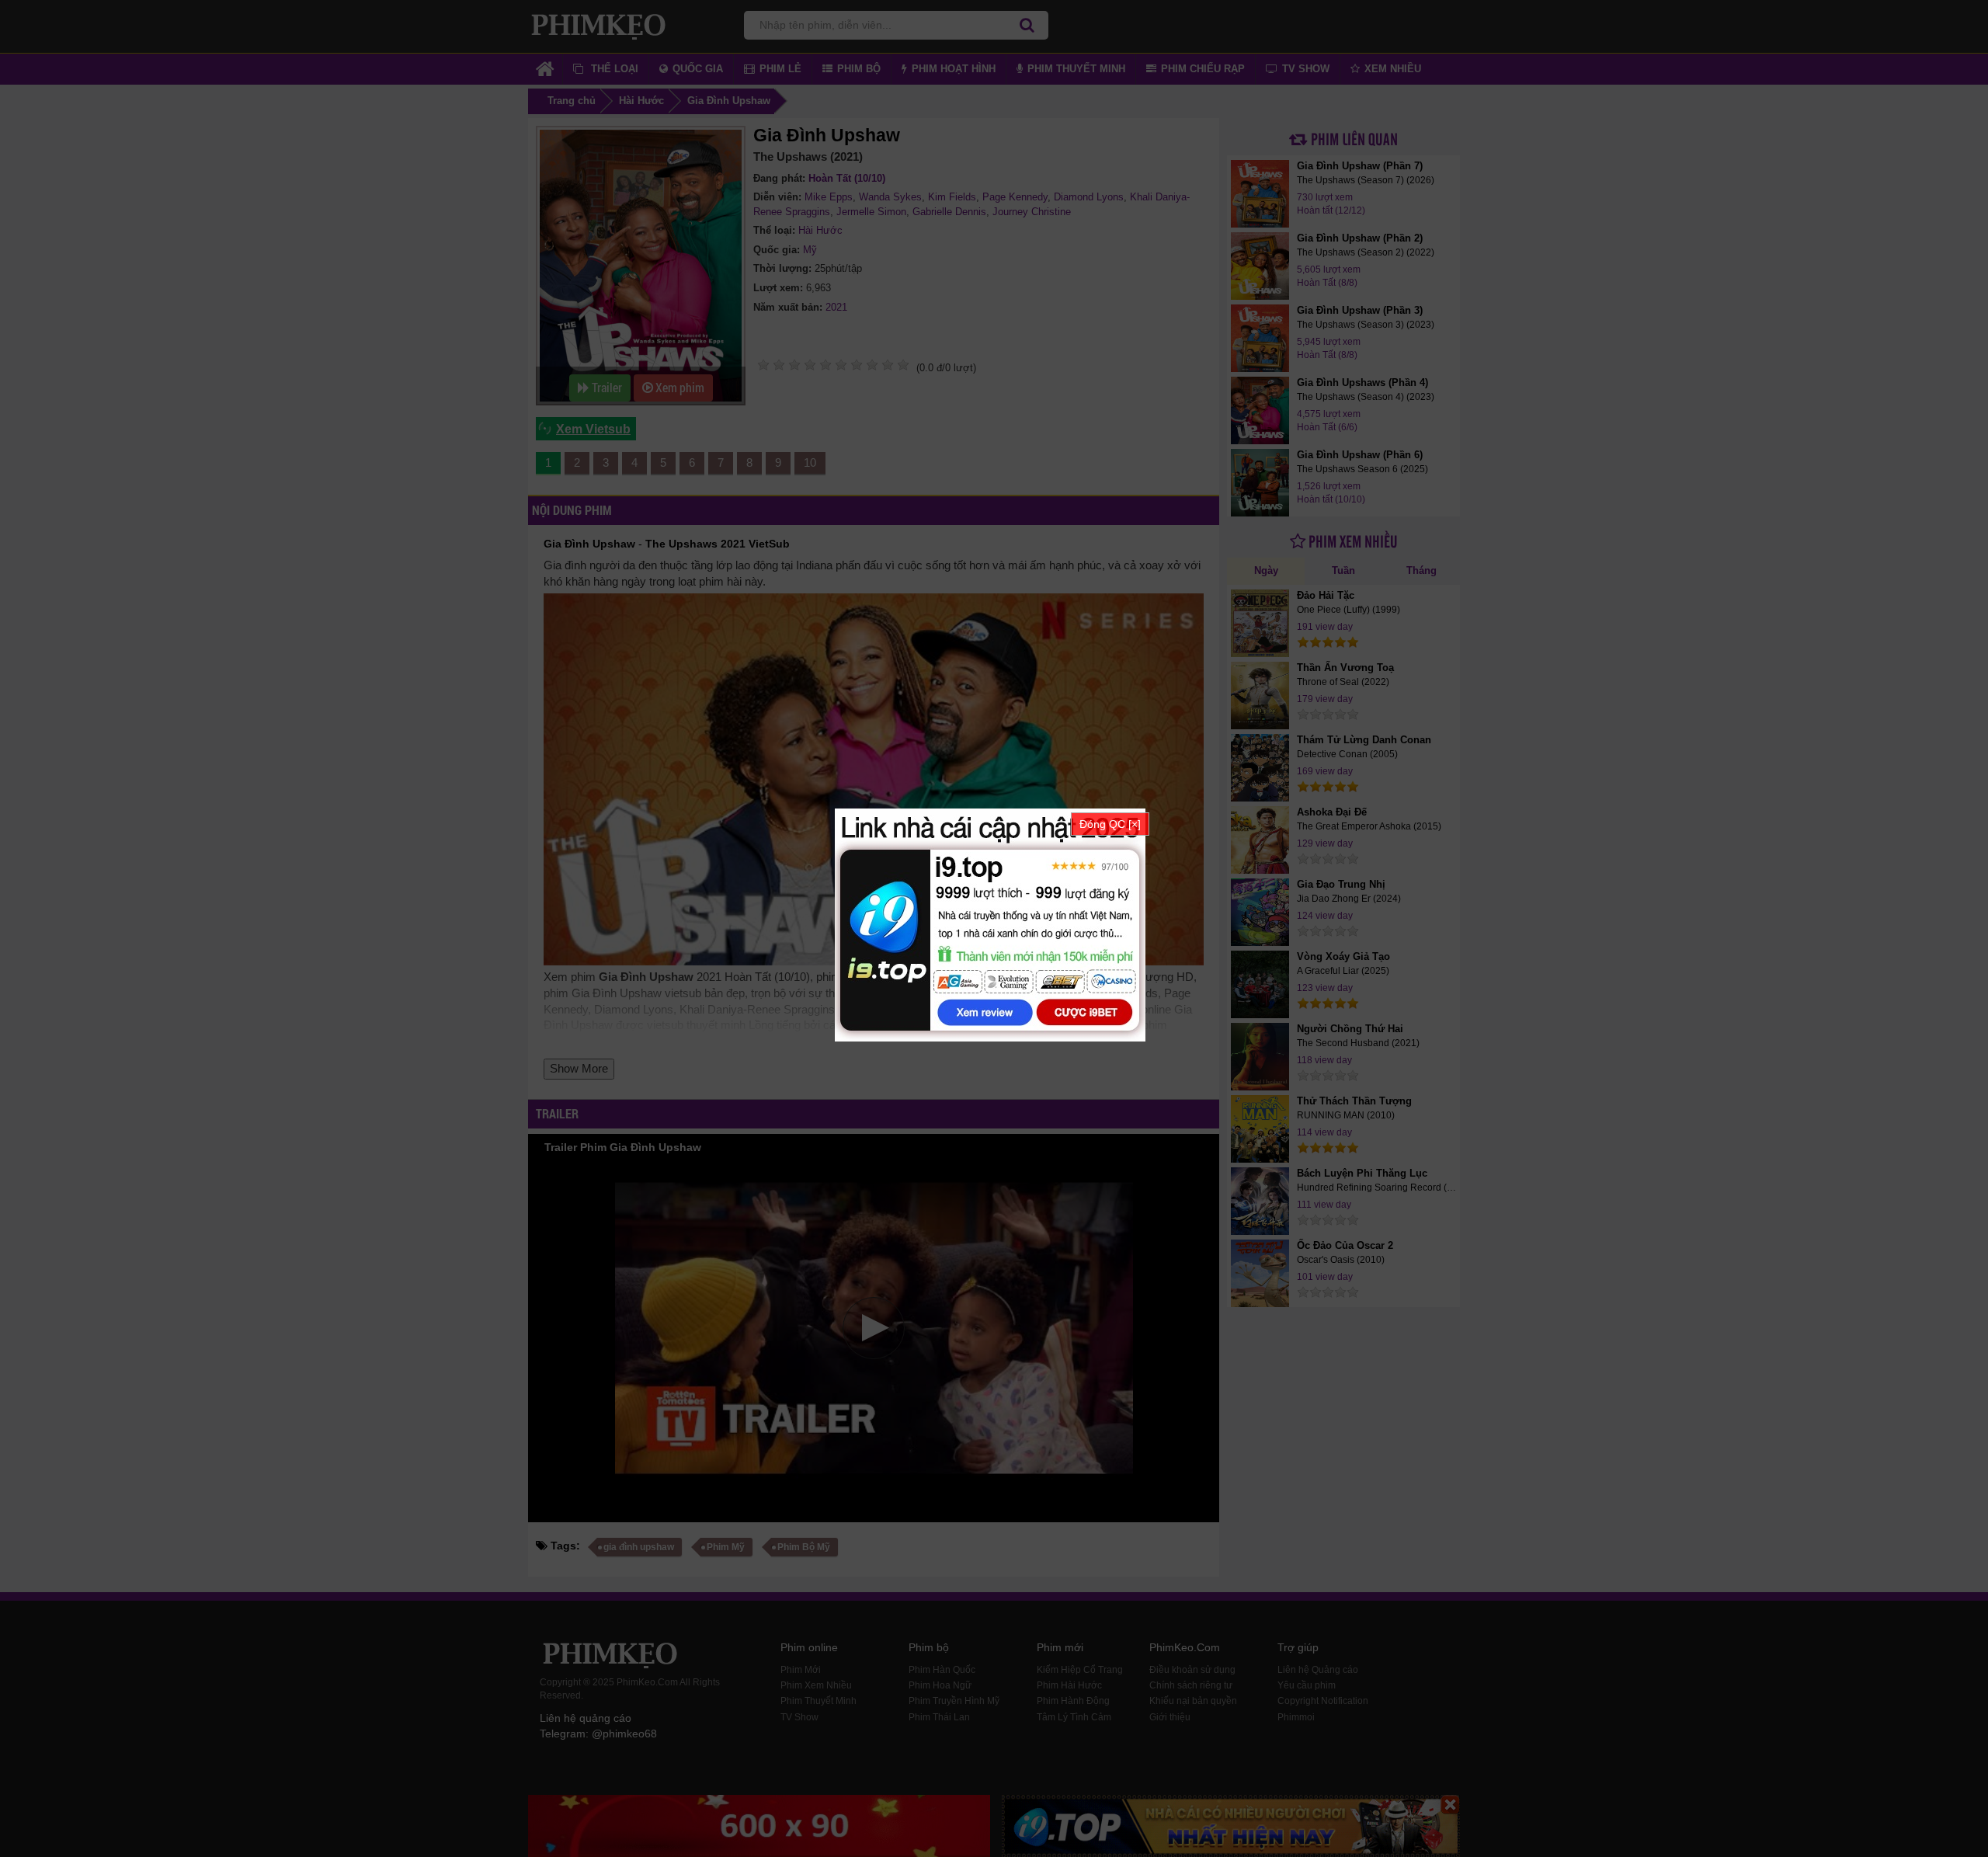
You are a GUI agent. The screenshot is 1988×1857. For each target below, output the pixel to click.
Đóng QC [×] (1110, 824)
